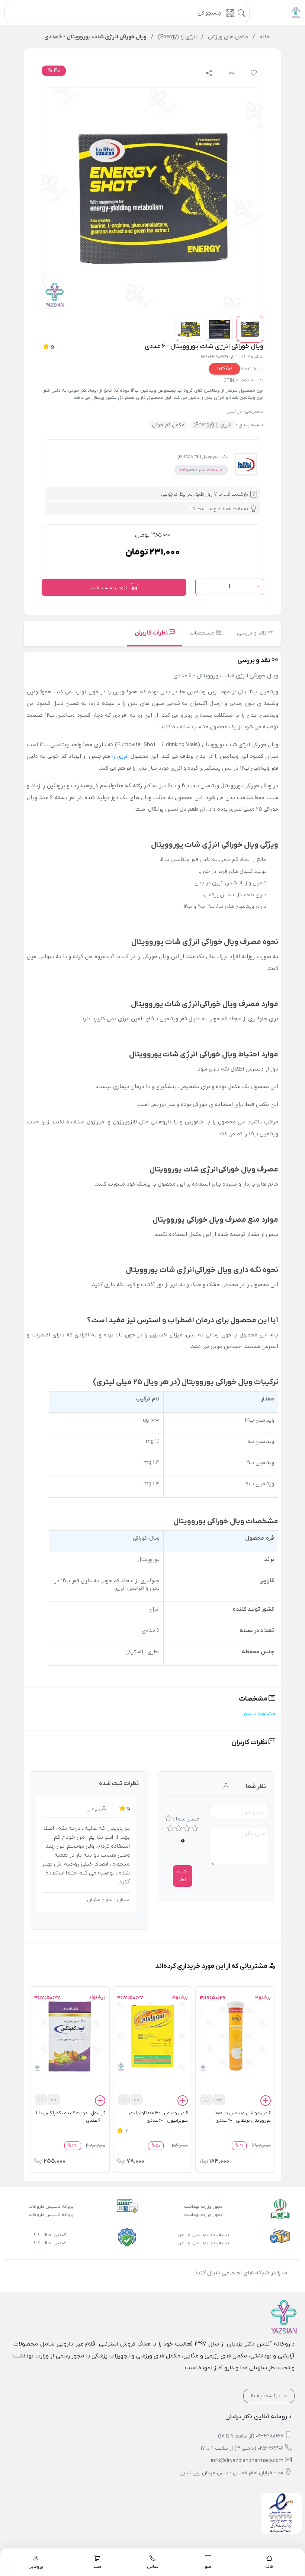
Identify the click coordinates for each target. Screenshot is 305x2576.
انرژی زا (120, 756)
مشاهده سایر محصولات (201, 470)
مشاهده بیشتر (259, 1714)
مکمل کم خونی (168, 425)
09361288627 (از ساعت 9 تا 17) (251, 2436)
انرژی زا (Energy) (212, 425)
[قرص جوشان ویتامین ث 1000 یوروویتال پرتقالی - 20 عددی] (235, 2036)
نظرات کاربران (152, 633)
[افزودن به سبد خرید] (266, 2102)
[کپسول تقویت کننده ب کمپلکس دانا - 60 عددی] (70, 2036)
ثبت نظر (182, 1876)
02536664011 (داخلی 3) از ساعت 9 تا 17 (242, 2448)
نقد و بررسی (252, 633)
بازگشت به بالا (266, 2396)
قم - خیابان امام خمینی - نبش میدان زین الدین (231, 2473)
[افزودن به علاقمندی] (206, 2100)
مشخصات (203, 633)
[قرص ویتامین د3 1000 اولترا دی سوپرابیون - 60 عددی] (153, 2036)
